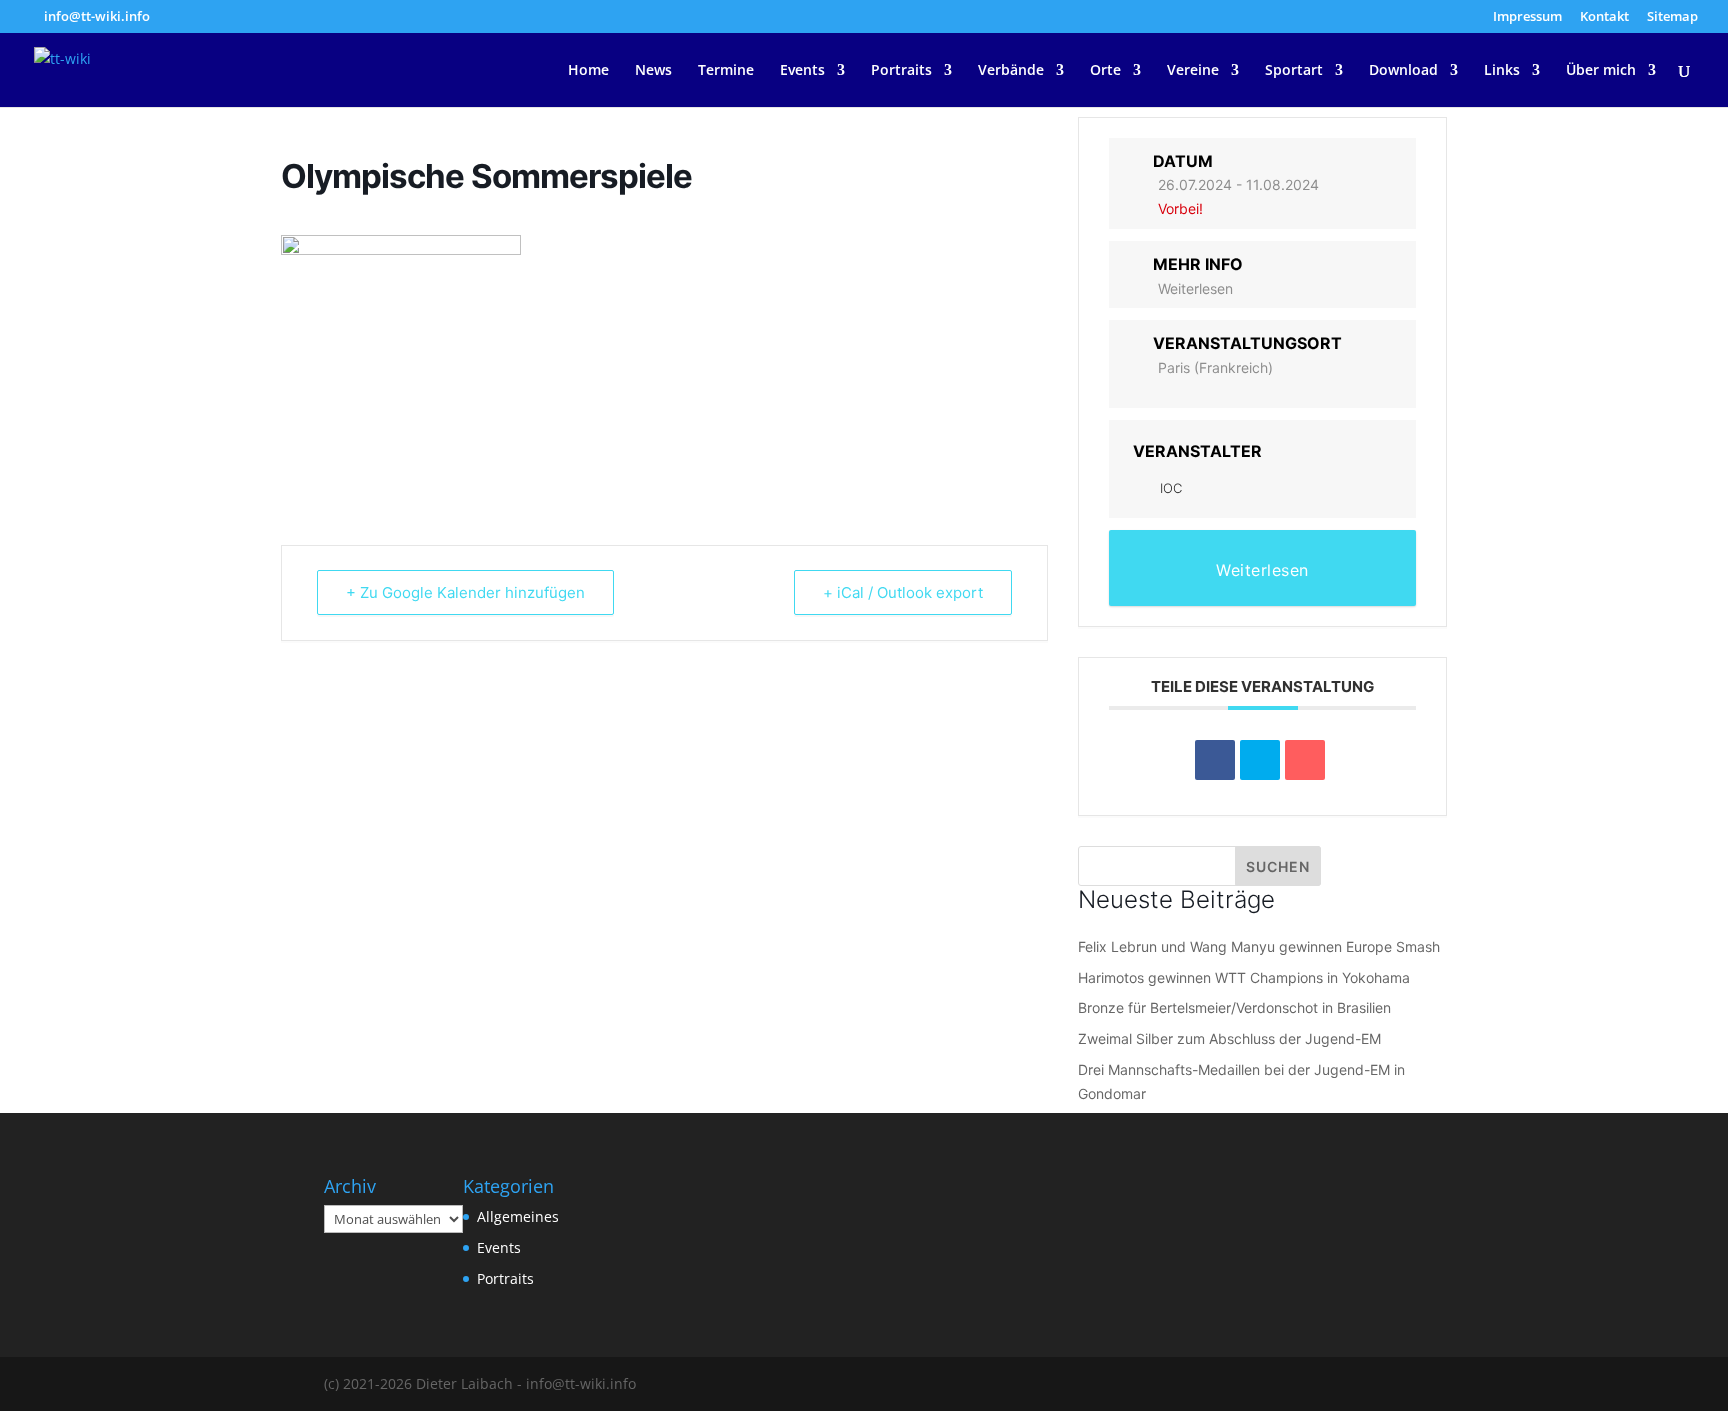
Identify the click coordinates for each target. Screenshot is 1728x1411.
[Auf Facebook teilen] (1215, 760)
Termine (726, 71)
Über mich (1601, 71)
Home (588, 71)
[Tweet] (1260, 760)
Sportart (1294, 71)
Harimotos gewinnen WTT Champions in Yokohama (1244, 977)
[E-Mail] (1305, 760)
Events (802, 71)
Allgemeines (518, 1216)
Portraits (901, 71)
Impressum (1527, 17)
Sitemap (1672, 17)
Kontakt (1604, 17)
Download (1403, 71)
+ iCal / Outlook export (903, 592)
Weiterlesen (1195, 288)
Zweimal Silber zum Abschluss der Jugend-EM (1229, 1038)
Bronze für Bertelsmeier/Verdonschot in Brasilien (1234, 1007)
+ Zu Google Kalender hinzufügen (465, 592)
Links (1502, 71)
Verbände (1011, 71)
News (653, 71)
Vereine (1193, 71)
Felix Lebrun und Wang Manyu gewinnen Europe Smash (1259, 946)
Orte (1105, 71)
